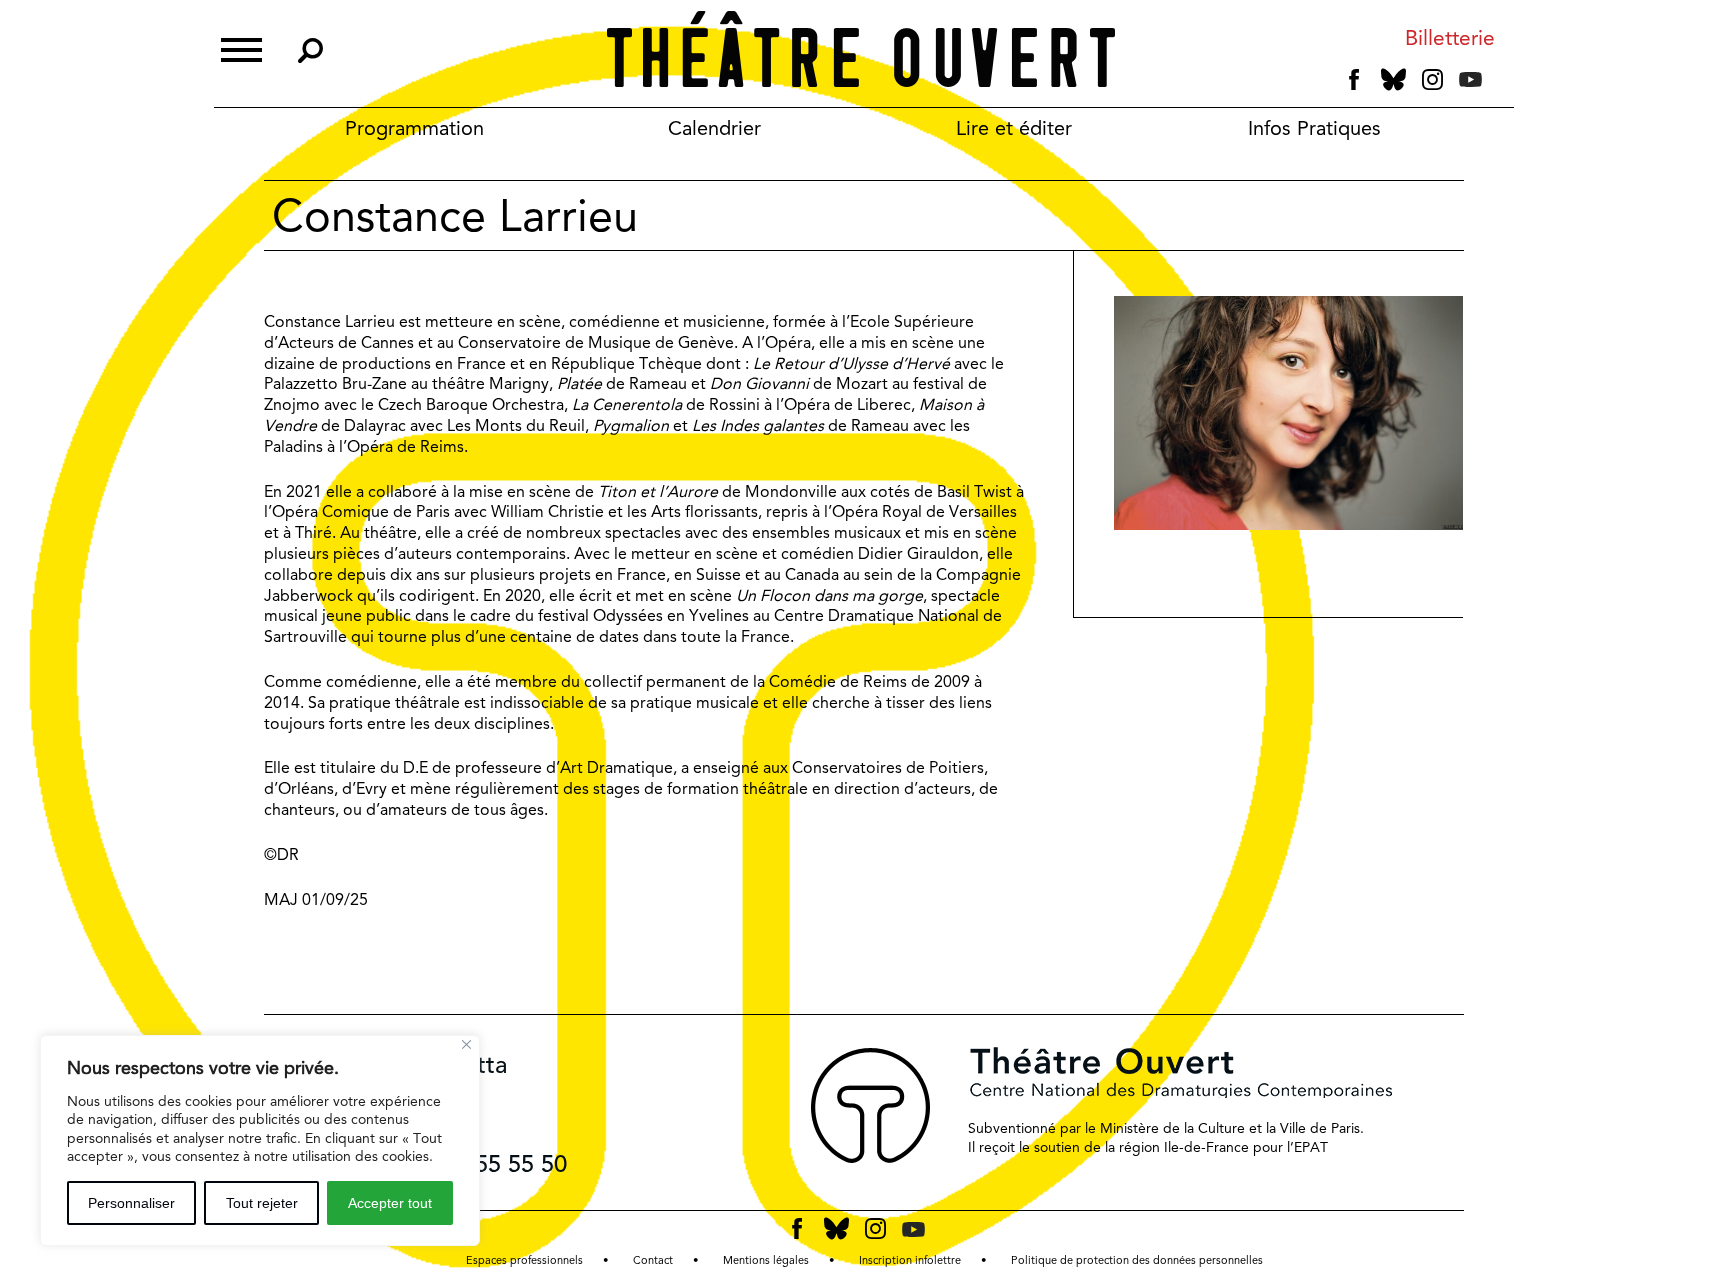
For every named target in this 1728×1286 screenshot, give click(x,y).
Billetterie (1450, 38)
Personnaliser (131, 1203)
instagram (1432, 80)
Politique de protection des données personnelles (1137, 1260)
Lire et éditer (1014, 128)
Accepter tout (390, 1203)
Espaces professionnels (524, 1260)
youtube (1470, 79)
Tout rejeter (262, 1203)
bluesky (1393, 79)
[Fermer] (466, 1044)
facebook (1354, 80)
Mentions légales (766, 1260)
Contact (653, 1260)
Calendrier (714, 128)
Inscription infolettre (910, 1260)
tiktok (1498, 84)
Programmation (414, 128)
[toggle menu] (241, 47)
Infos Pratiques (1314, 128)
